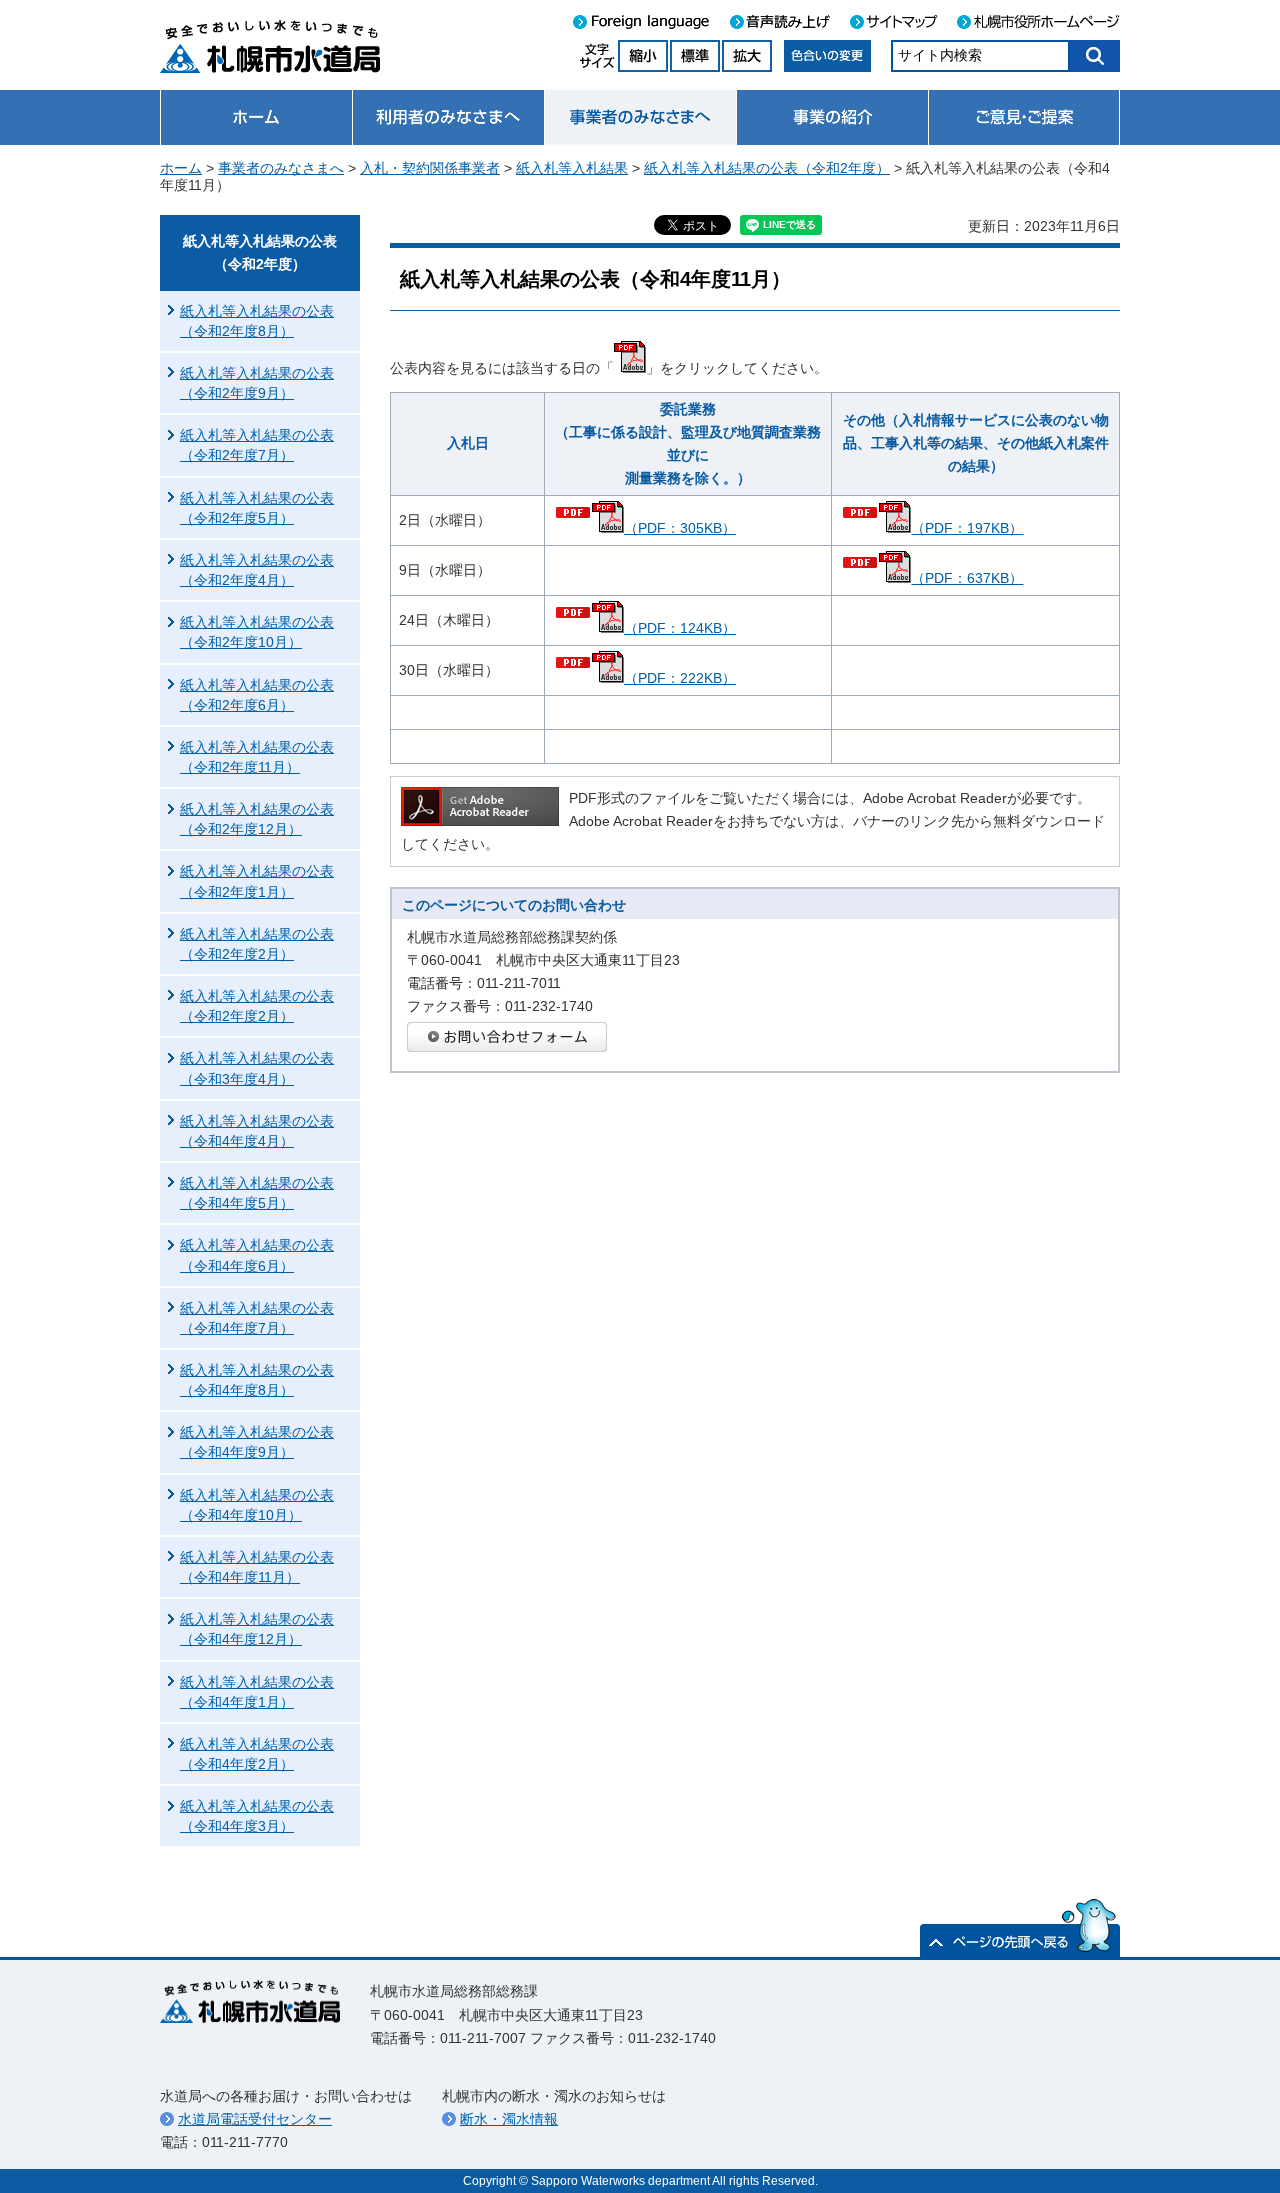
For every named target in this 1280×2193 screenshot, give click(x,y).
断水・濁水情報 (509, 2119)
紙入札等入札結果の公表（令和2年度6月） (257, 695)
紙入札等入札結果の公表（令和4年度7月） (257, 1318)
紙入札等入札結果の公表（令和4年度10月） (257, 1505)
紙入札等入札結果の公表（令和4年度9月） (257, 1442)
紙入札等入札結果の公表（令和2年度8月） (257, 321)
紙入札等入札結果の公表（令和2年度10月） (257, 632)
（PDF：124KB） (680, 628)
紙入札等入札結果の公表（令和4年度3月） (257, 1816)
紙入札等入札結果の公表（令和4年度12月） (257, 1629)
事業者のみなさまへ (281, 168)
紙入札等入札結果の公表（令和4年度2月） (257, 1754)
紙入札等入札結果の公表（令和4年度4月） (257, 1131)
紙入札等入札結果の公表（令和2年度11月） (257, 757)
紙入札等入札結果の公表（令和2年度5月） (257, 508)
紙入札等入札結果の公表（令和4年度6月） (257, 1255)
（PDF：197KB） (967, 528)
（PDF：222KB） (680, 678)
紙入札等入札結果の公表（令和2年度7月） (257, 445)
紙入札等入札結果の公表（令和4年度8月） (257, 1380)
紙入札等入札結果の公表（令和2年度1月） (257, 881)
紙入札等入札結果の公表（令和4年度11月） (257, 1567)
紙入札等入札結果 (572, 168)
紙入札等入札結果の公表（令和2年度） (767, 168)
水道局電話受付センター (255, 2119)
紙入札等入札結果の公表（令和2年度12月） (257, 819)
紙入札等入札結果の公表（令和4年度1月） (257, 1692)
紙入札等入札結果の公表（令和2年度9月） (257, 383)
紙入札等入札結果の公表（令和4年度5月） (257, 1193)
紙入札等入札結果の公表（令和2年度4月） (257, 570)
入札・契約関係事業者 (430, 168)
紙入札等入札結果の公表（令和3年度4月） (257, 1068)
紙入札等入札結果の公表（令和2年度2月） (257, 944)
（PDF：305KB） (680, 528)
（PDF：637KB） (967, 578)
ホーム (181, 168)
